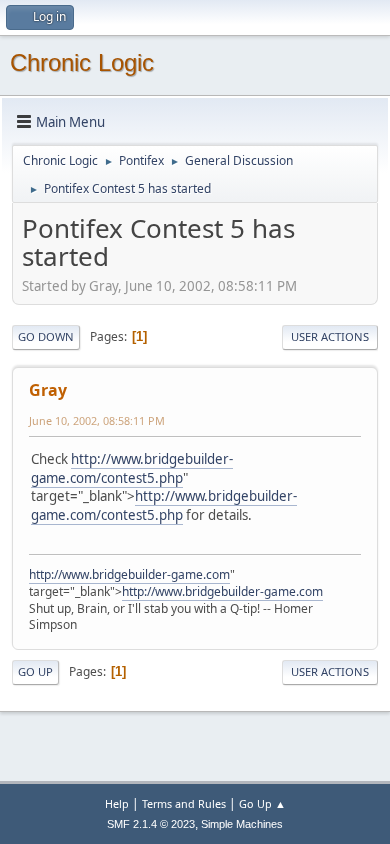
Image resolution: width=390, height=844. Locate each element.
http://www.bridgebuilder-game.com (129, 574)
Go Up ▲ (262, 803)
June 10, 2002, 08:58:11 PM (97, 420)
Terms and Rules (184, 803)
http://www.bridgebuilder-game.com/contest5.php (132, 468)
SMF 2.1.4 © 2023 (151, 824)
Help (117, 803)
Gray (48, 390)
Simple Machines (242, 824)
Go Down (46, 336)
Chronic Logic (82, 62)
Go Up (35, 671)
